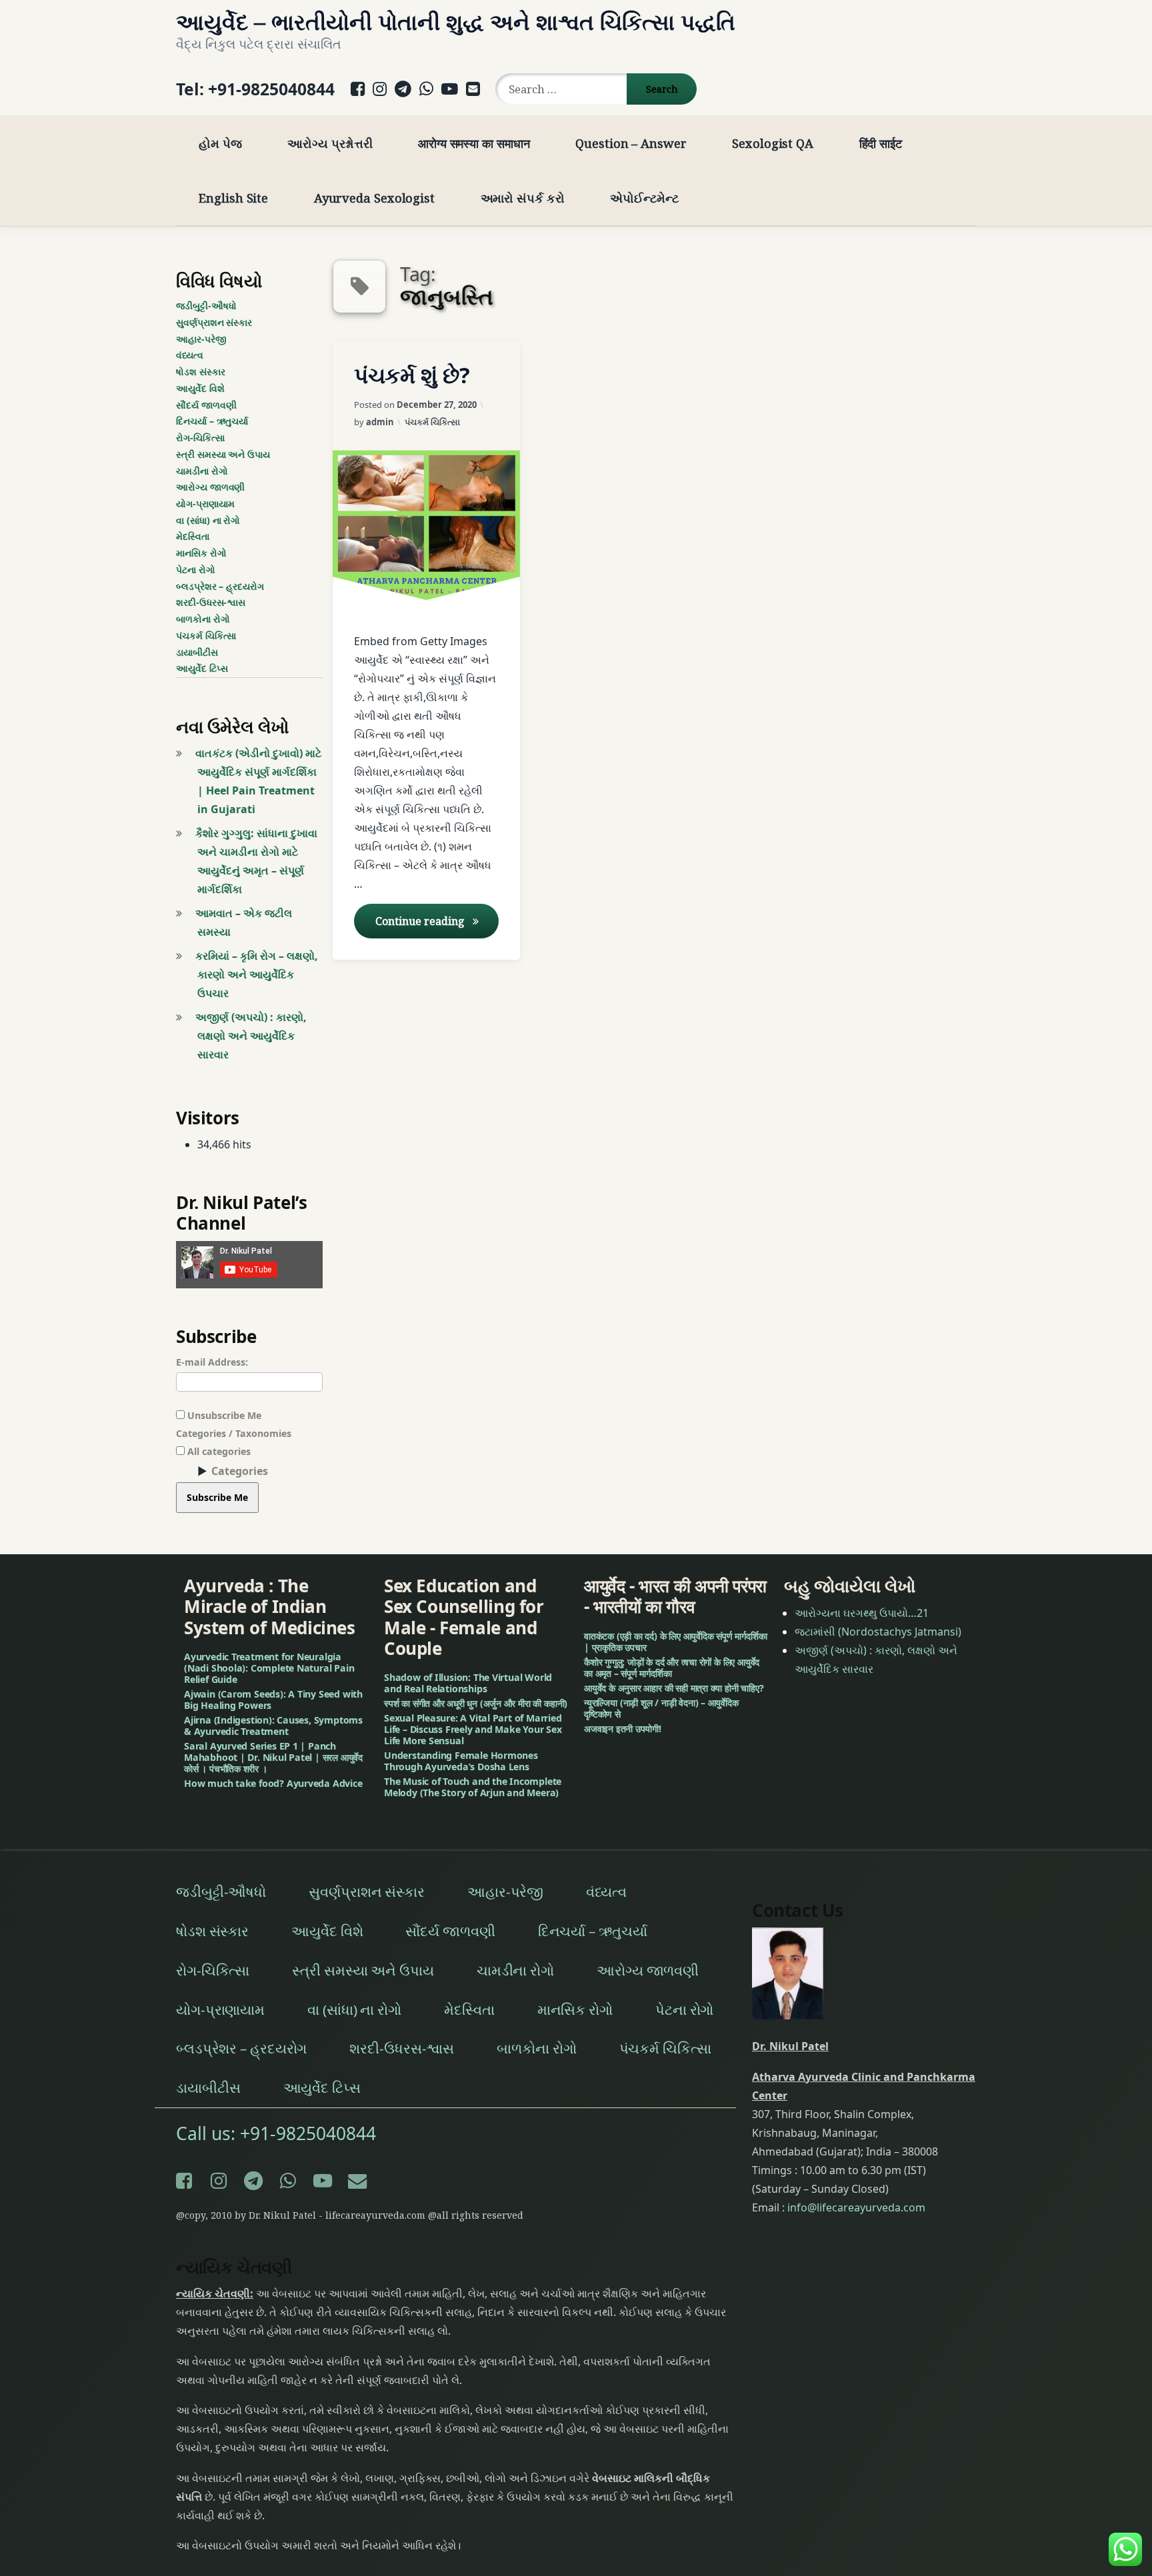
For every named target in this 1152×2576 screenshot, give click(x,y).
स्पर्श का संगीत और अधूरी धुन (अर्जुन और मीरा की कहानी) (476, 1703)
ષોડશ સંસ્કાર (200, 372)
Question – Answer (631, 143)
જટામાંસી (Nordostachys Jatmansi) (878, 1632)
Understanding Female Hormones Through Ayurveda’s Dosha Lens (461, 1761)
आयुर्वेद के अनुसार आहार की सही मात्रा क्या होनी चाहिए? (674, 1688)
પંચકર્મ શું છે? (412, 375)
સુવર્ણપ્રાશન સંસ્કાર (214, 322)
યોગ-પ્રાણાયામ (205, 504)
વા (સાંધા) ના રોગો (208, 520)
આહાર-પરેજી (201, 339)
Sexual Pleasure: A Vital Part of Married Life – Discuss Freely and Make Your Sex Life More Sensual (473, 1729)
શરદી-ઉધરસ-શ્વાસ (211, 602)
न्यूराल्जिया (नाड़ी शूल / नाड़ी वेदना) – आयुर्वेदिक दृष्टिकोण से (661, 1708)
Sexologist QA (773, 143)
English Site (233, 198)
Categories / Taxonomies (234, 1433)
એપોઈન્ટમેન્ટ (644, 198)
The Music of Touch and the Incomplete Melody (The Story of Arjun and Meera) (473, 1787)
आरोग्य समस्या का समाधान (474, 143)
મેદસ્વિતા (193, 536)
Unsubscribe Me (223, 1415)
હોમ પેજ (220, 143)
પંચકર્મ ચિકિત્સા (432, 422)
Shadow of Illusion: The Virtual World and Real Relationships (468, 1683)
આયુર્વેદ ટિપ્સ (202, 668)
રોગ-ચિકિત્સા (200, 438)
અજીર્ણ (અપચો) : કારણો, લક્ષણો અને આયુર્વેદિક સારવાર (251, 1036)
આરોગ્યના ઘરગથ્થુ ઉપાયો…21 (862, 1613)
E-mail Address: (212, 1362)
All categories (218, 1451)
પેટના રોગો (196, 570)
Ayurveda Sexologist (374, 198)
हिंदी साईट (881, 143)
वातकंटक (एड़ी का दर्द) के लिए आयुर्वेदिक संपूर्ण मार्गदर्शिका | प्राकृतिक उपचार (675, 1642)
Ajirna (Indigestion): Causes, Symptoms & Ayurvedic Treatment (273, 1726)
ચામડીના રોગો (202, 471)
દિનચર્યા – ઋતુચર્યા (212, 421)
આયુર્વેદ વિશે (200, 388)
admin (380, 422)
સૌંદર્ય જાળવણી (206, 405)
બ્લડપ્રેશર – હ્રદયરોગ (220, 586)
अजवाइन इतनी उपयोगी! (623, 1729)
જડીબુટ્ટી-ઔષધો (206, 306)
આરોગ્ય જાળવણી (210, 487)
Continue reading (437, 921)
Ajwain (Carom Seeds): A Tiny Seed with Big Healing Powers (273, 1700)
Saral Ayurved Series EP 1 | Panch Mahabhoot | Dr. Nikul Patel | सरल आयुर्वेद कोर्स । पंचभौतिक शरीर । (273, 1757)
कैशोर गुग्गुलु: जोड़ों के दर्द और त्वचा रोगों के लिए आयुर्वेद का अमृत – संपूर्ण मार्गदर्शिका (672, 1668)
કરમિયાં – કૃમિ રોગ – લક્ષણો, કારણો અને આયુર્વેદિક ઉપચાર (257, 974)
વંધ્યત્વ (190, 355)
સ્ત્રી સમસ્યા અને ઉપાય (223, 454)
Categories (240, 1471)
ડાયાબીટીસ (197, 652)
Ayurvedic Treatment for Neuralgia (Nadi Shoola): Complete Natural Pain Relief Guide (269, 1668)
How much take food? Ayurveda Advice (273, 1783)
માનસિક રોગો (201, 553)
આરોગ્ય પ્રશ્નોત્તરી (330, 143)
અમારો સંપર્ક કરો (523, 198)
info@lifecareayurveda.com (856, 2207)
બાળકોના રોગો (203, 619)
